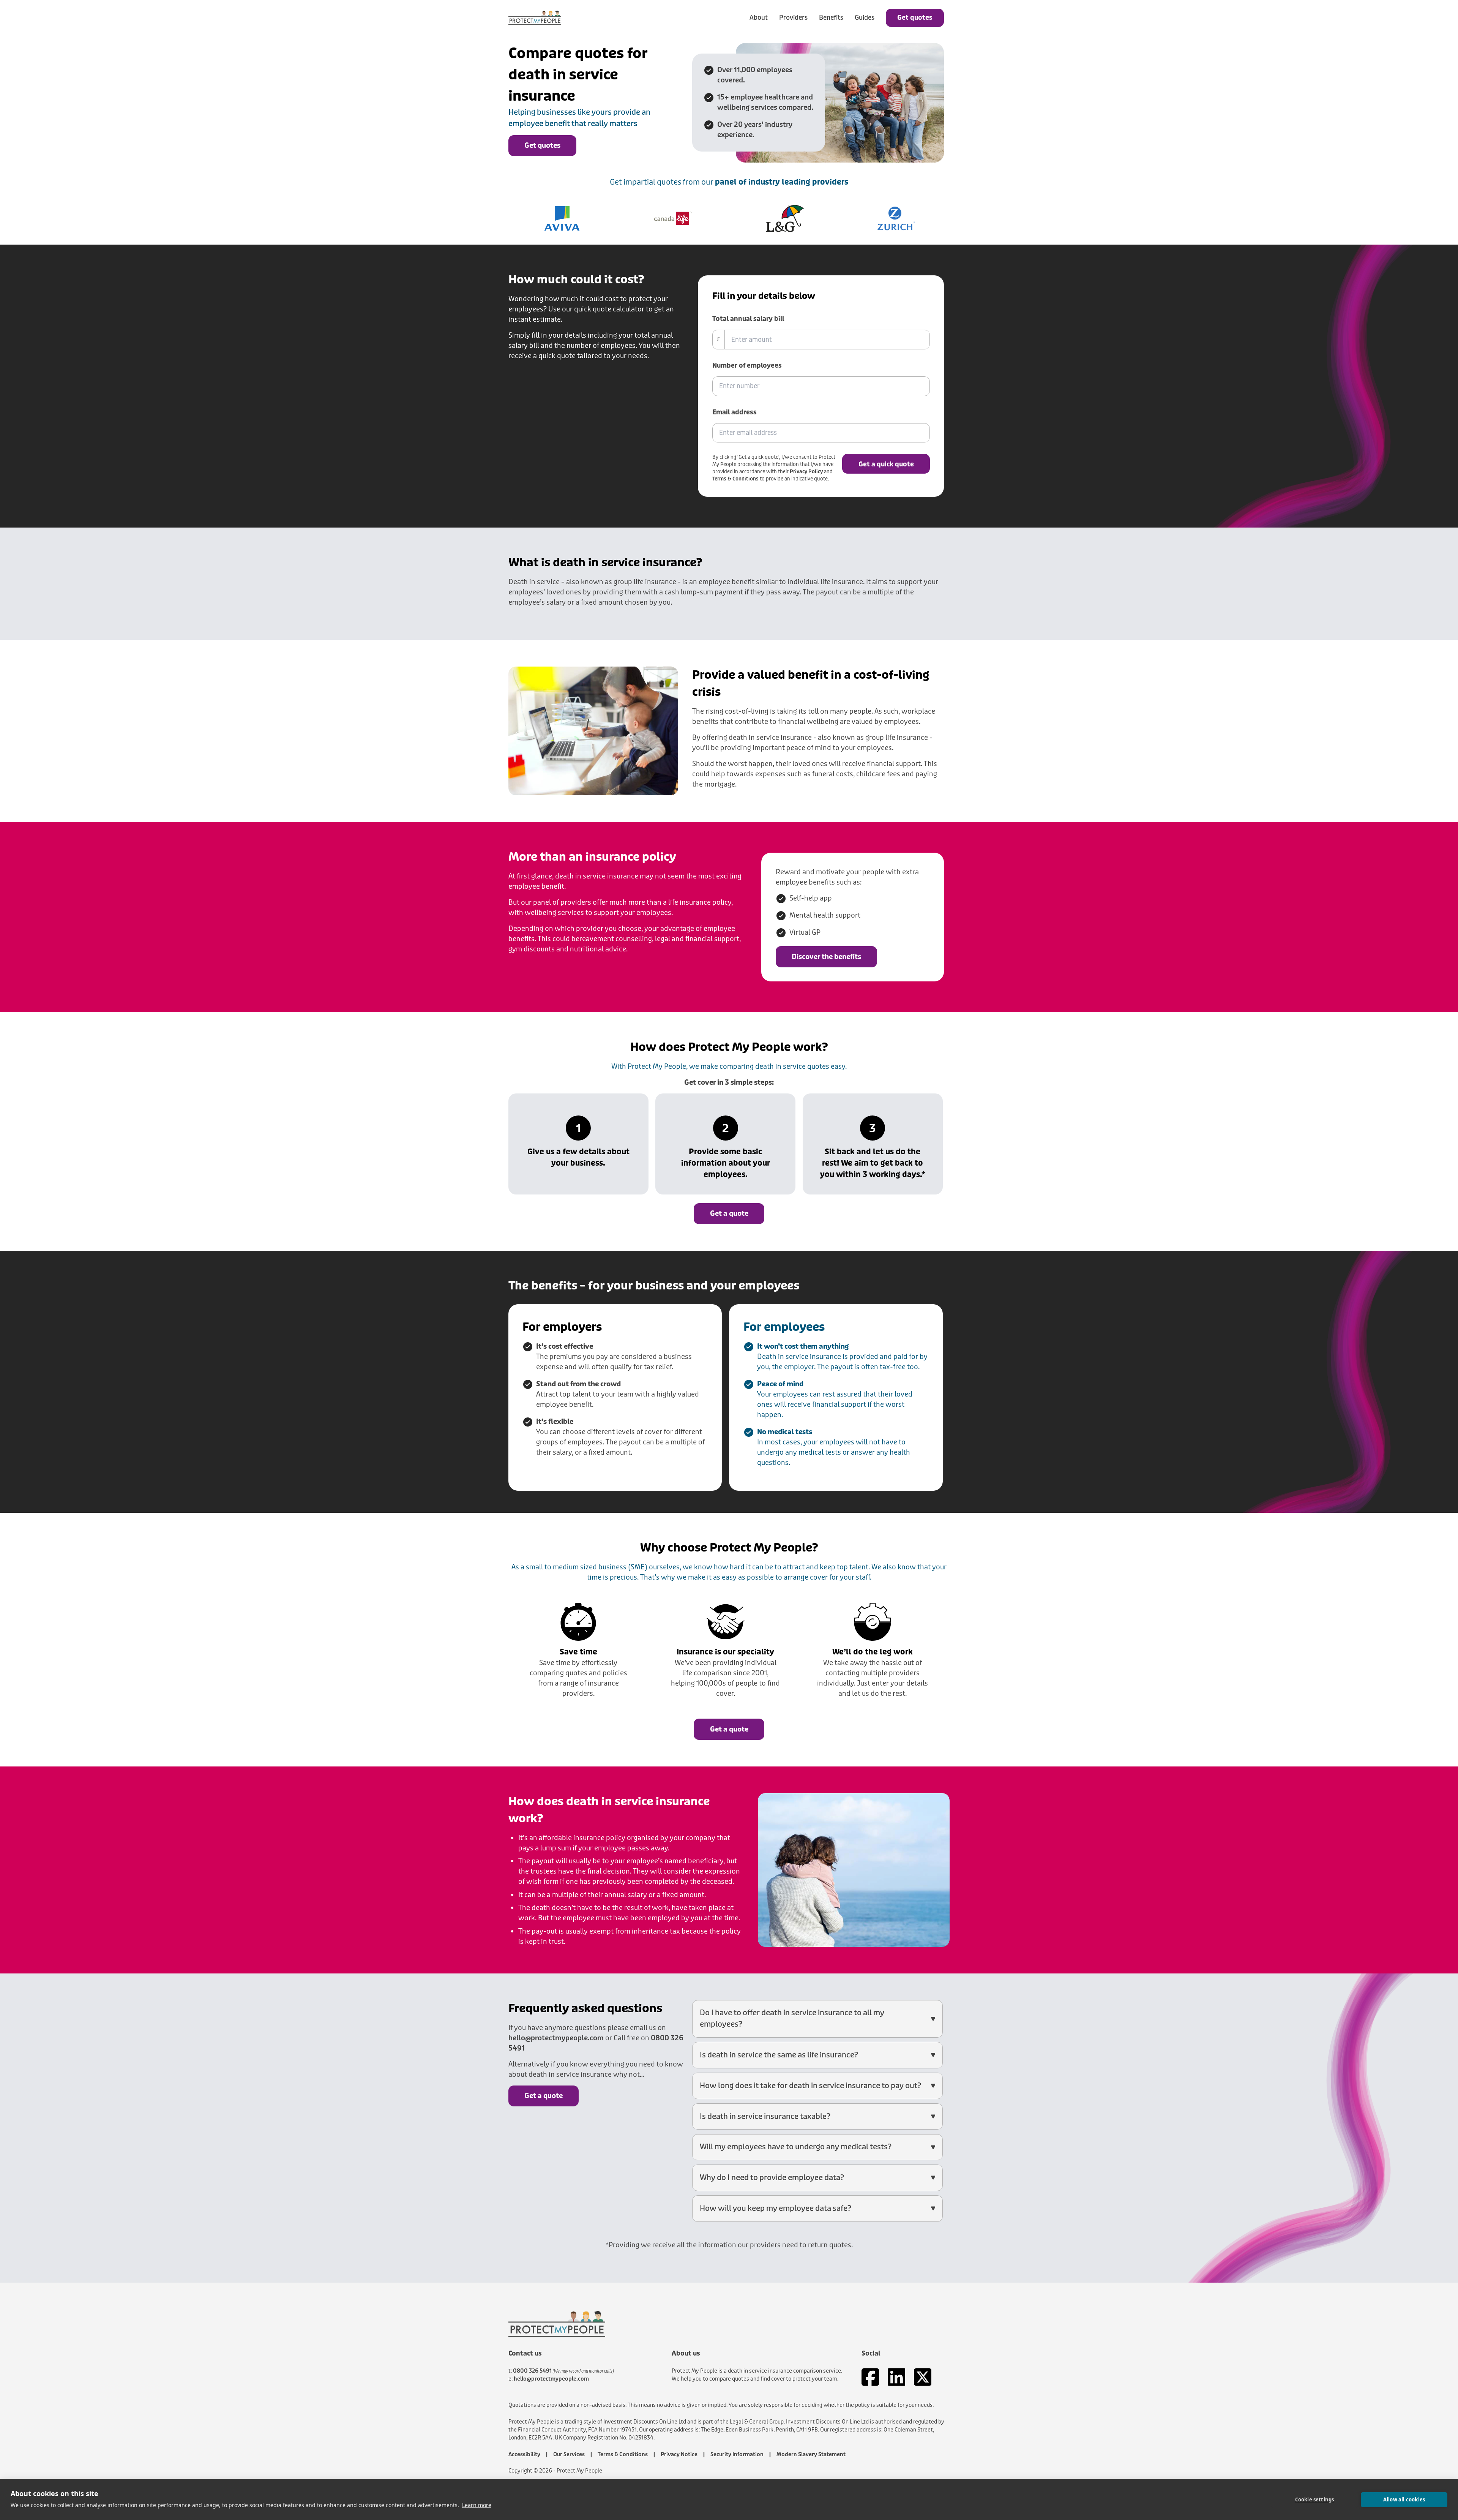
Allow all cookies (1404, 2499)
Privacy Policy (806, 472)
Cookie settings (1315, 2499)
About (759, 18)
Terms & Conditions (735, 479)
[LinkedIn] (897, 2377)
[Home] (535, 18)
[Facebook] (870, 2377)
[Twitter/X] (923, 2377)
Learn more (477, 2505)
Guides (865, 18)
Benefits (831, 18)
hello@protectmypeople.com (556, 2038)
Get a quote (729, 1213)
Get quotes (915, 18)
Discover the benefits (826, 957)
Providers (793, 18)
